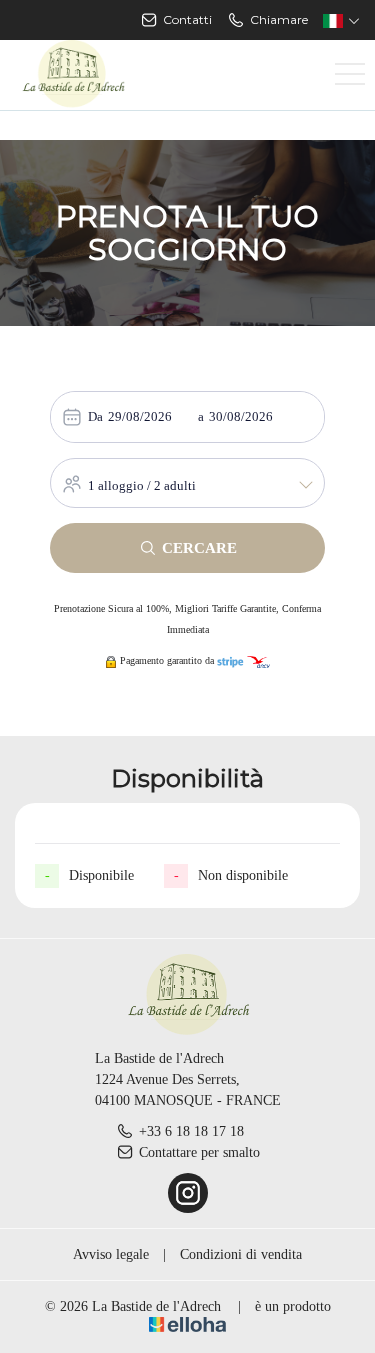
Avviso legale (111, 1254)
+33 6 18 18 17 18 (191, 1131)
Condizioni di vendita (241, 1254)
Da (95, 416)
